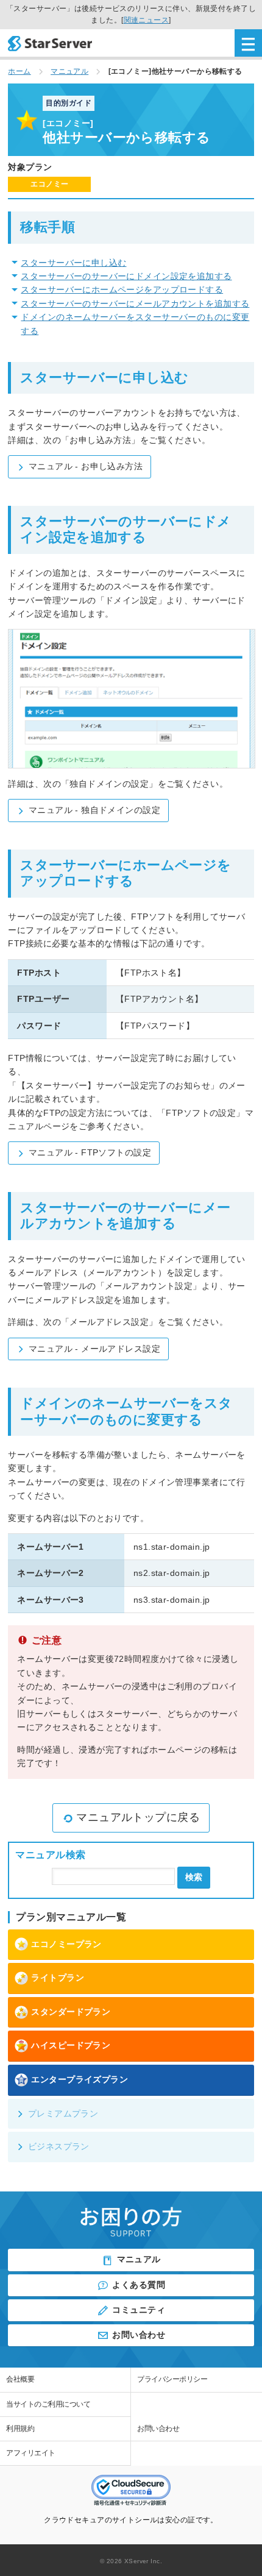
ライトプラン (58, 1978)
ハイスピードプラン (71, 2045)
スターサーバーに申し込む (73, 263)
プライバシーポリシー (172, 2379)
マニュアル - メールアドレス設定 (94, 1349)
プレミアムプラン (63, 2113)
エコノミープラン (66, 1944)
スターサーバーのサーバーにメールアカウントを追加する (135, 303)
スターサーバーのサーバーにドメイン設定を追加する (126, 276)
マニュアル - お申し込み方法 (86, 466)
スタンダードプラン (71, 2012)
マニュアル (139, 2259)
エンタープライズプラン (80, 2079)
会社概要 (20, 2379)
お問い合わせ (139, 2335)
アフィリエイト (31, 2453)
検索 (194, 1877)
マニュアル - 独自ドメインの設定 (94, 810)
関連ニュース (147, 20)
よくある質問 (139, 2285)
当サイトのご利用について (48, 2404)
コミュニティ (139, 2310)
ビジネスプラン (59, 2146)
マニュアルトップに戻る (138, 1817)
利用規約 (20, 2429)
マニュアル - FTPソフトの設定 (90, 1152)
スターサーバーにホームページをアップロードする (122, 289)
